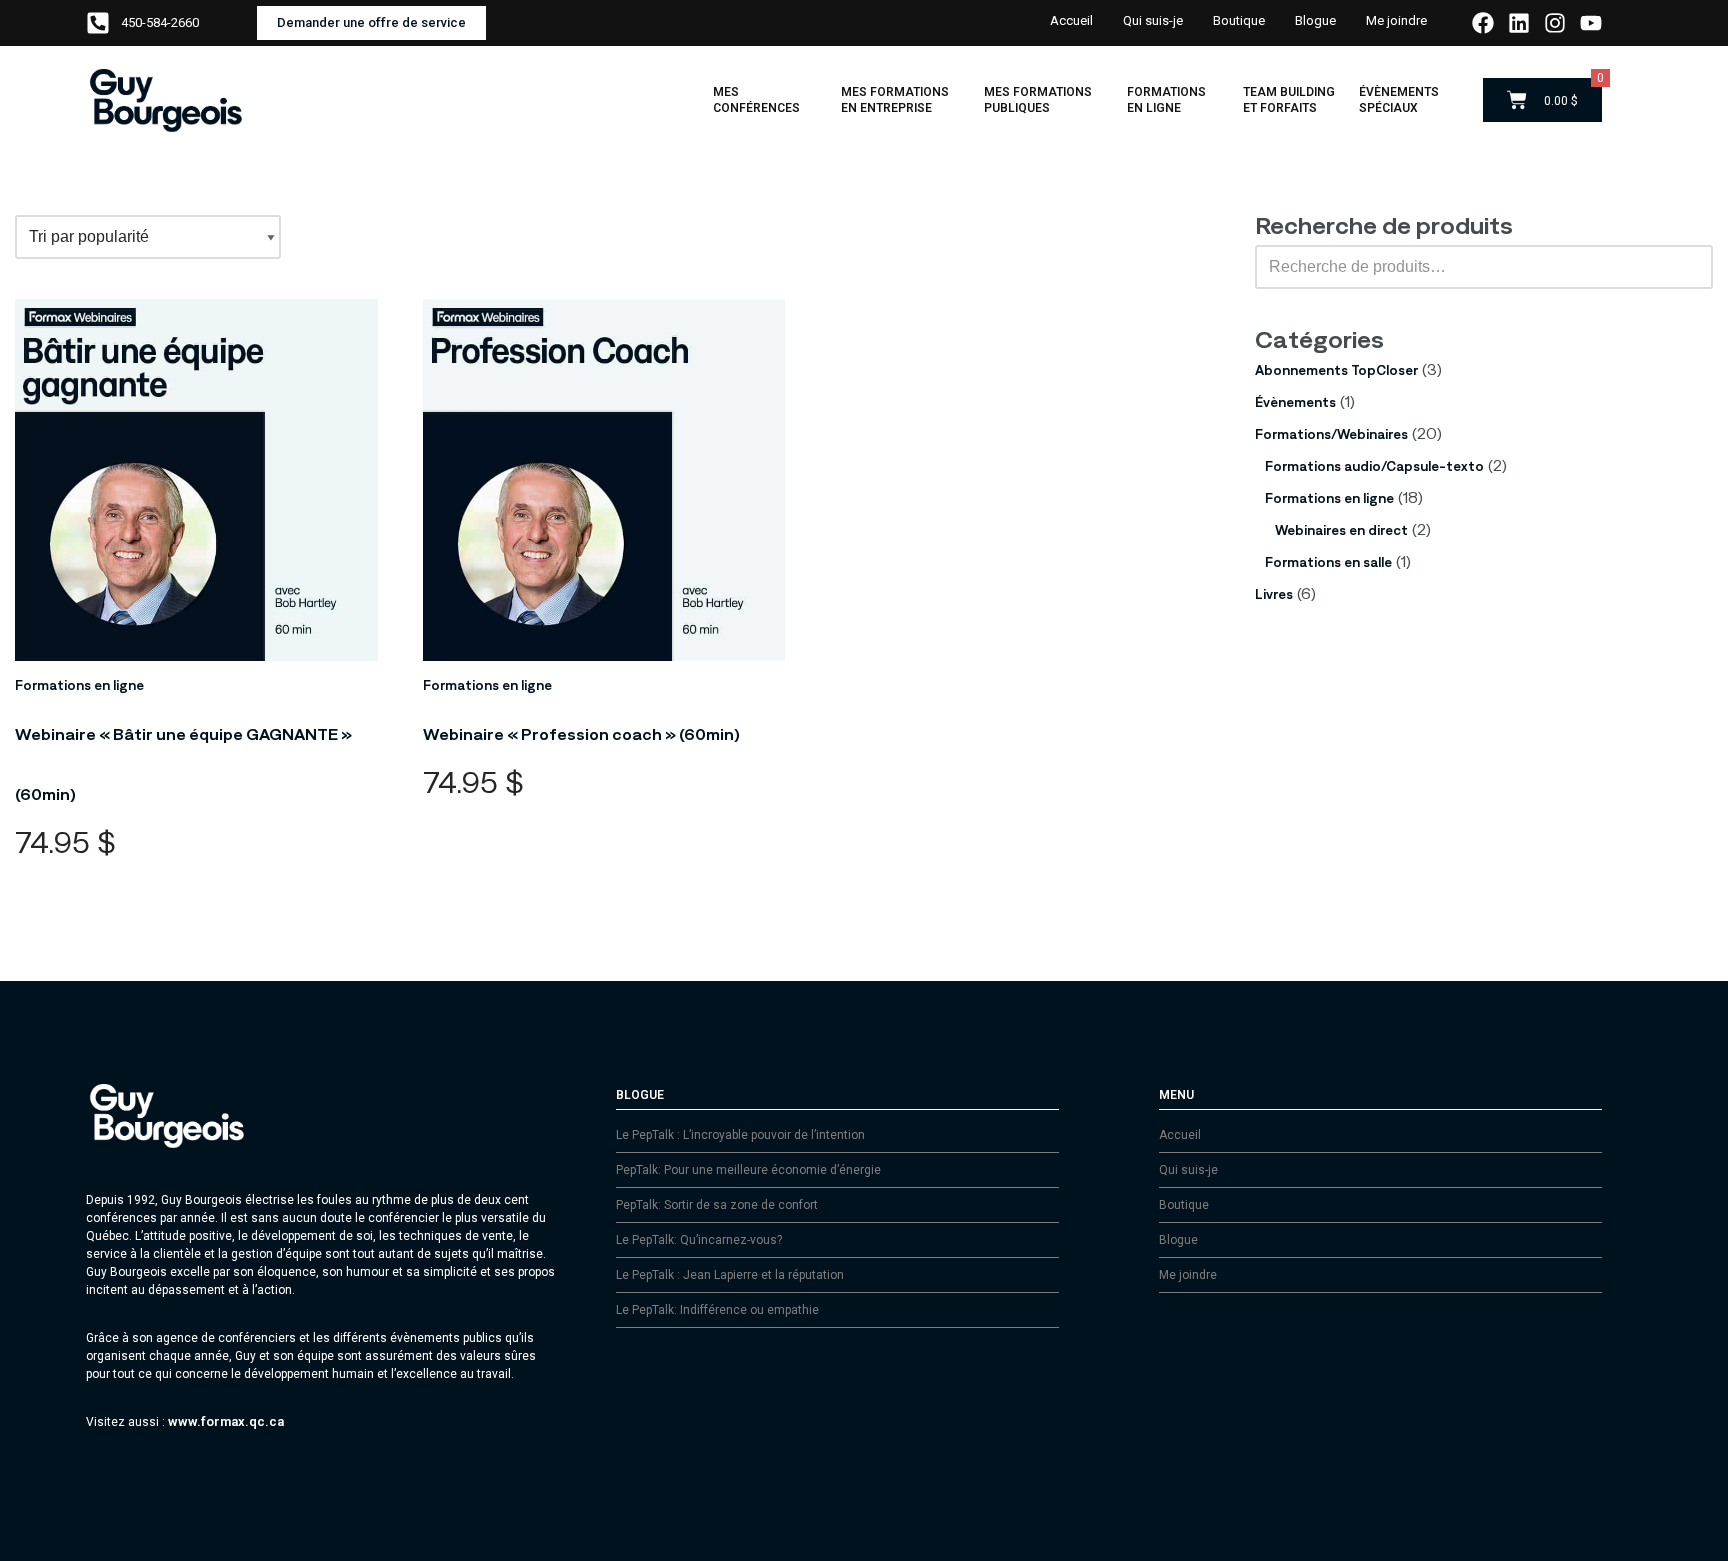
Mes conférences (756, 100)
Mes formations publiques (1038, 100)
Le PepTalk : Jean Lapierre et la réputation (730, 1275)
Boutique (1239, 20)
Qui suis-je (1153, 20)
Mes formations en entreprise (895, 100)
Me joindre (1396, 20)
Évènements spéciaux (1399, 100)
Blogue (1315, 20)
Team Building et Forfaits (1289, 100)
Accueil (1071, 20)
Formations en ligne (1166, 100)
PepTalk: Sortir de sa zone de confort (717, 1205)
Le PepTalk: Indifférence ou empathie (717, 1310)
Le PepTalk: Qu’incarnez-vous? (699, 1240)
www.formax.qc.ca (226, 1421)
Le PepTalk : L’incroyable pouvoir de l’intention (740, 1135)
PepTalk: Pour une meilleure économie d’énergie (748, 1170)
